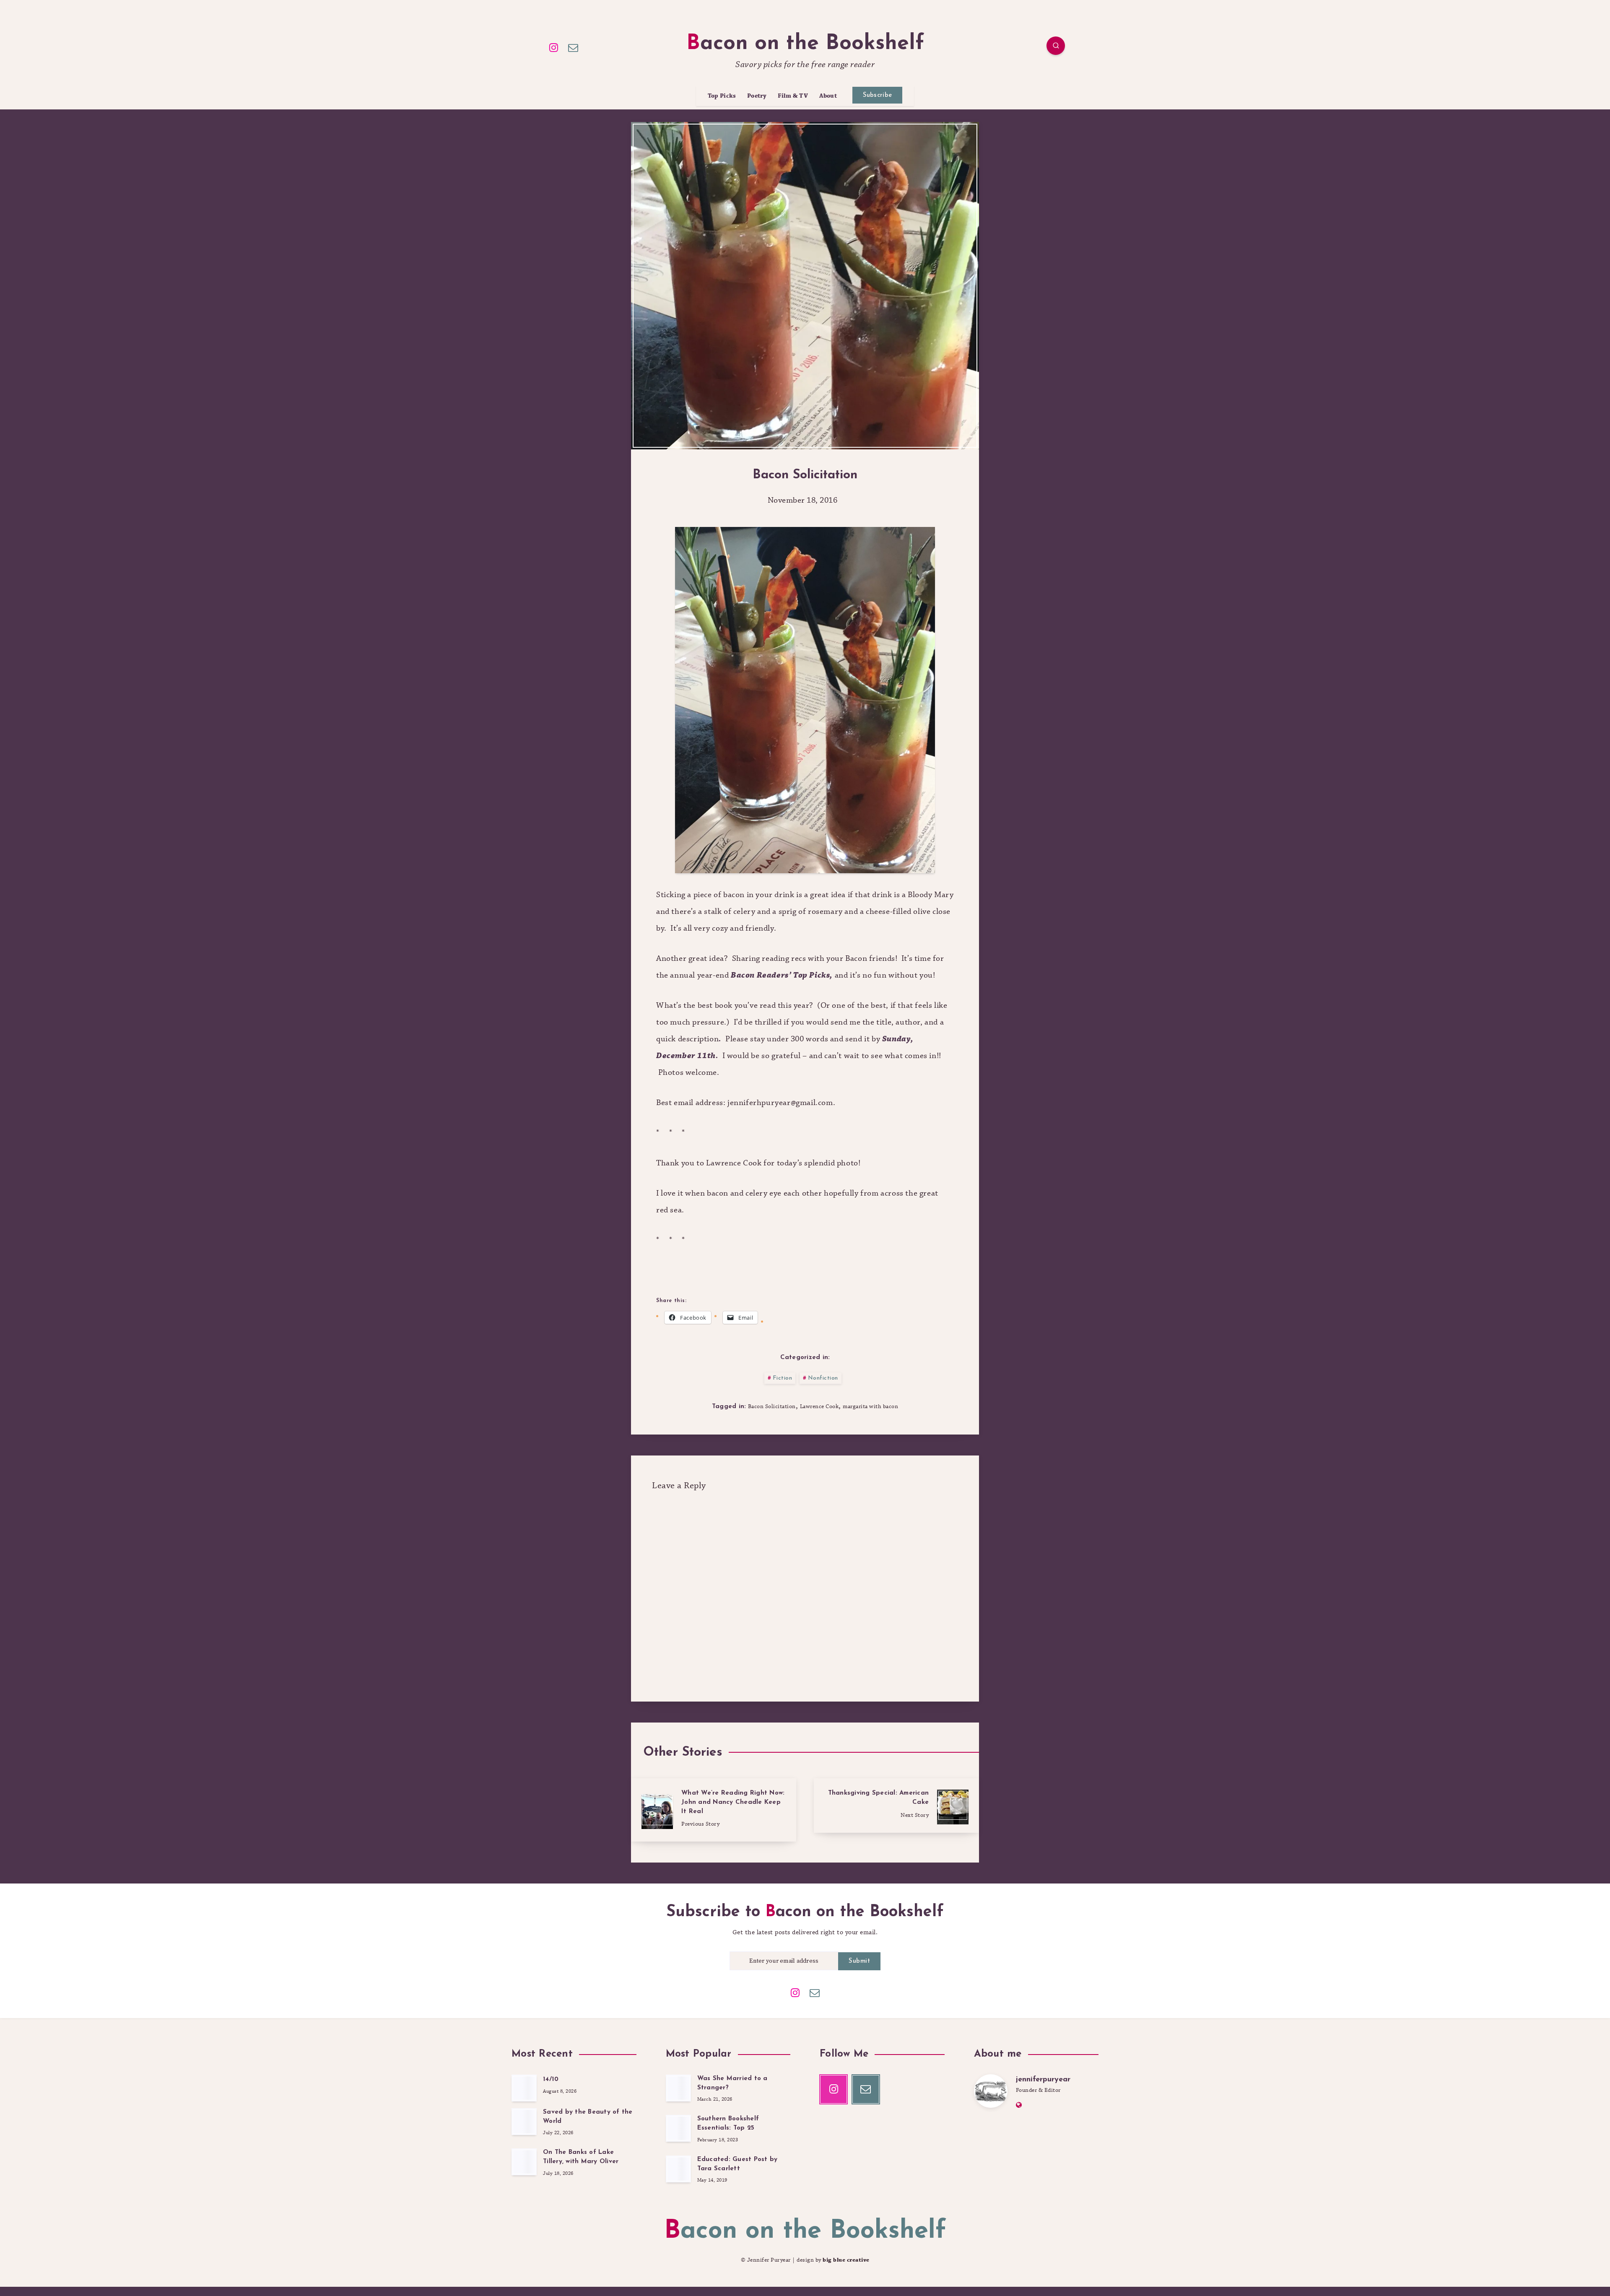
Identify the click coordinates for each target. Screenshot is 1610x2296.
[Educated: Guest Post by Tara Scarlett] (678, 2169)
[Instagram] (554, 47)
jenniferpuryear (1043, 2080)
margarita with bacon (870, 1406)
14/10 (551, 2079)
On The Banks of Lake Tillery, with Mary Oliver (581, 2157)
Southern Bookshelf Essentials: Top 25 (728, 2123)
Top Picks (722, 96)
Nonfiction (823, 1378)
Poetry (757, 96)
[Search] (1056, 46)
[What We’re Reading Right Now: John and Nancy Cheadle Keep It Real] (714, 1810)
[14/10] (524, 2088)
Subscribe (878, 95)
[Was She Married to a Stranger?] (678, 2088)
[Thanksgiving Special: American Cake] (896, 1806)
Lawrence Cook (819, 1406)
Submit (859, 1961)
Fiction (783, 1378)
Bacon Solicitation (772, 1406)
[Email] (574, 47)
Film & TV (793, 96)
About (828, 96)
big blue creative (846, 2260)
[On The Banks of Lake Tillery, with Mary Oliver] (524, 2162)
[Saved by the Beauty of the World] (524, 2122)
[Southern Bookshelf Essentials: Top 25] (678, 2128)
